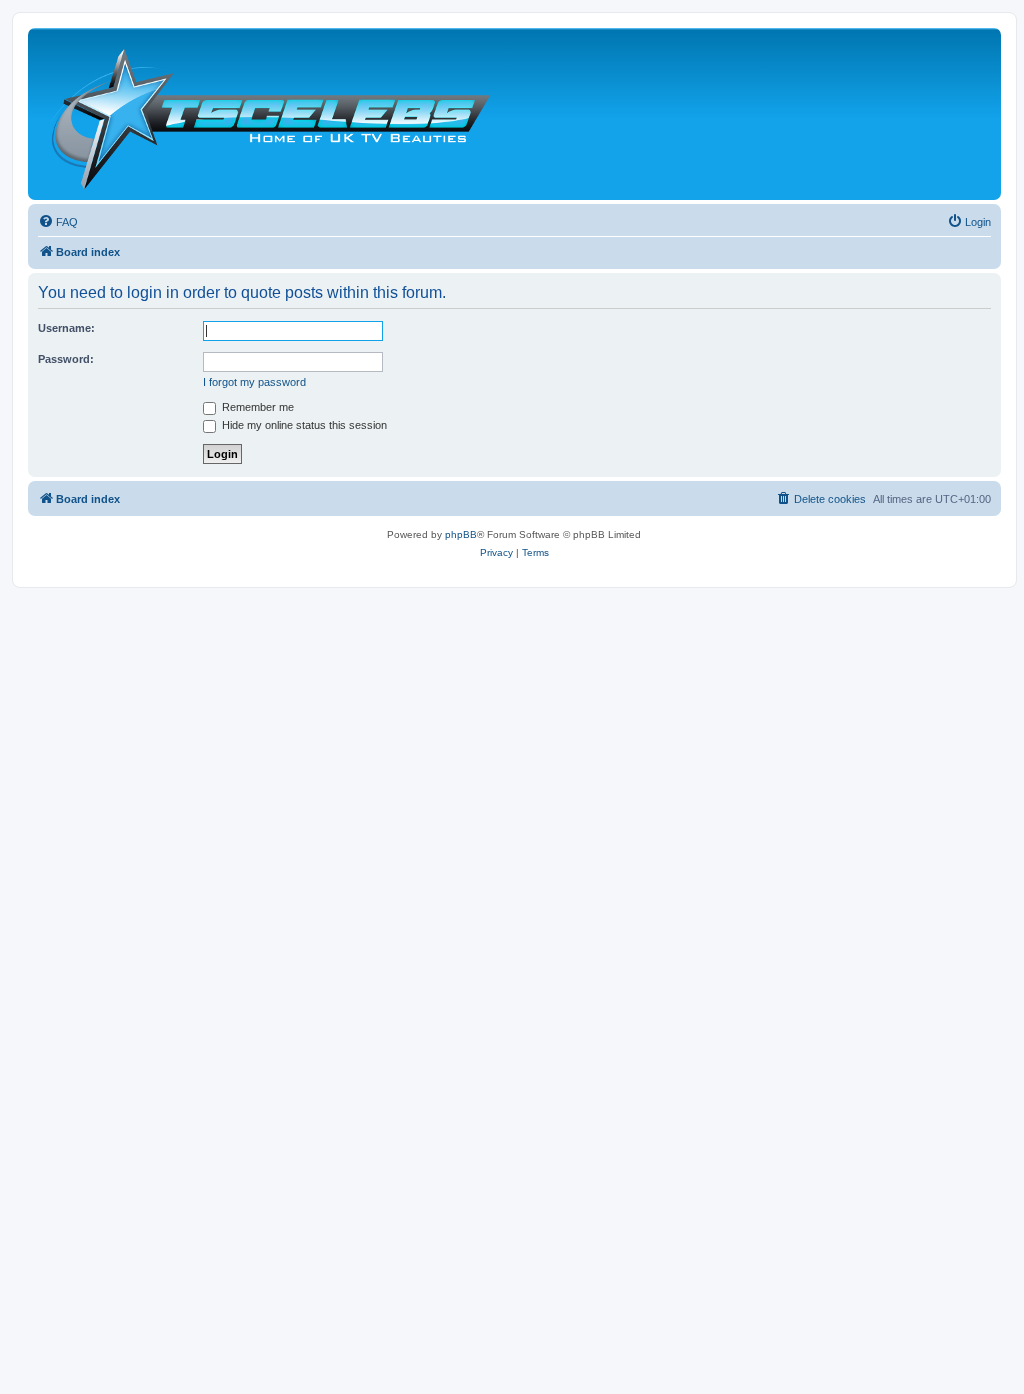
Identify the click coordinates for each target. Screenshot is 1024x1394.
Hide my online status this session (303, 425)
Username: (66, 328)
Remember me (256, 407)
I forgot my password (254, 382)
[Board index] (270, 114)
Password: (66, 359)
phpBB (461, 534)
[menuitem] (58, 222)
